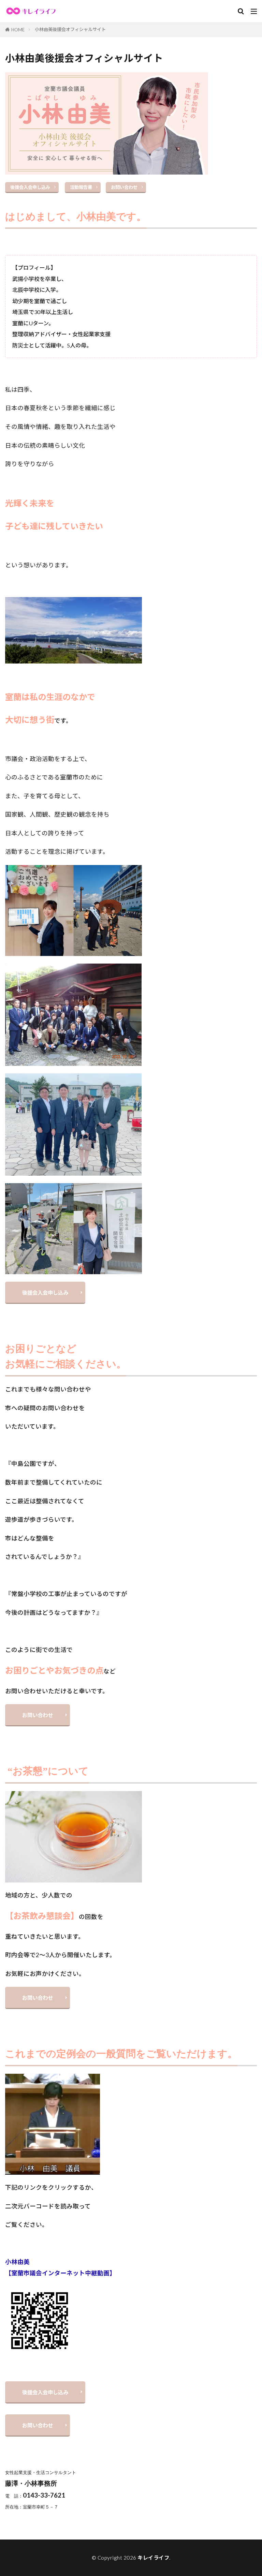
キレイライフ (153, 2558)
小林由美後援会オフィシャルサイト (70, 29)
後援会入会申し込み (30, 187)
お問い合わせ (124, 187)
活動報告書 (81, 187)
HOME (18, 30)
